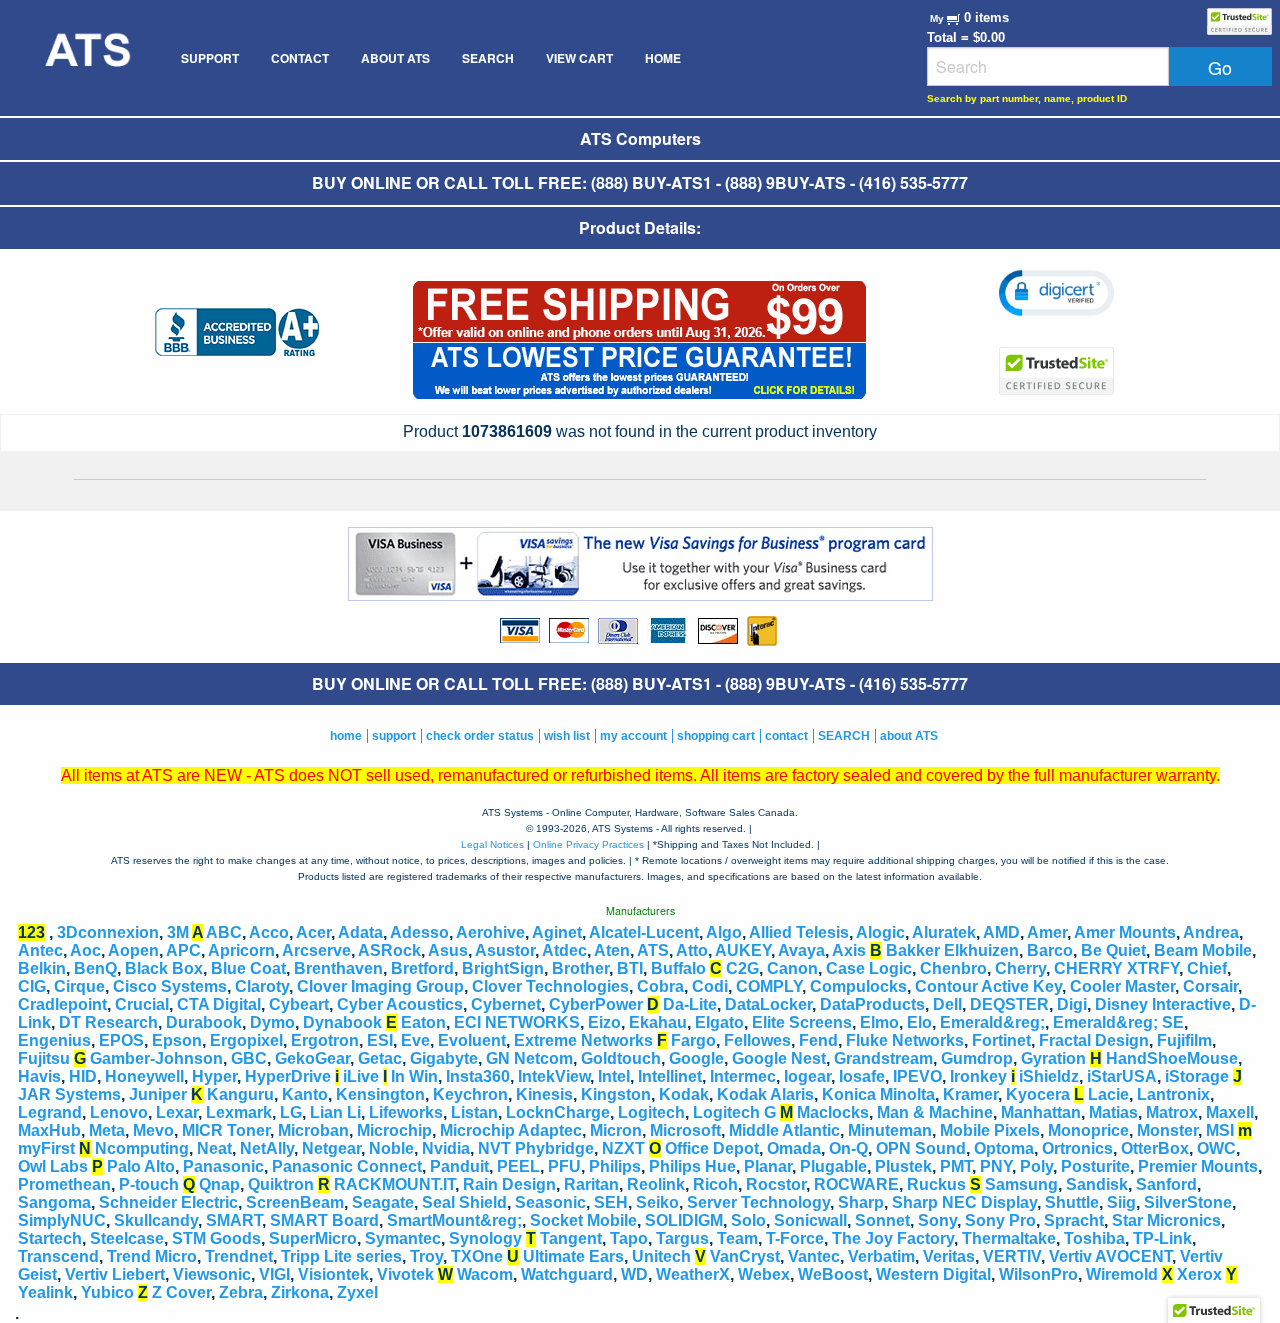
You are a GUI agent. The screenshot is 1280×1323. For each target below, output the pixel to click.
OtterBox (1155, 1148)
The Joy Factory (893, 1238)
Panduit (459, 1166)
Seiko (657, 1202)
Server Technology (758, 1202)
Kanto (305, 1094)
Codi (710, 986)
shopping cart (716, 736)
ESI (380, 1040)
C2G (742, 968)
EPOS (121, 1040)
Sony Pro (1000, 1220)
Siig (1121, 1202)
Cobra (660, 986)
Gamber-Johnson (156, 1058)
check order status (480, 736)
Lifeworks (406, 1112)
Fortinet (1001, 1040)
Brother (580, 968)
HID (83, 1076)
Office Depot (712, 1148)
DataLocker (768, 1004)
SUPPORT (210, 58)
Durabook (204, 1022)
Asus (448, 950)
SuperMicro (313, 1238)
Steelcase (127, 1238)
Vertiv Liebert (115, 1274)
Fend (818, 1040)
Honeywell (144, 1076)
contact (786, 736)
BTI (630, 968)
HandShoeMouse (1172, 1058)
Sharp (861, 1202)
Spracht (1074, 1220)
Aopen (133, 950)
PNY (996, 1166)
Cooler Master (1122, 986)
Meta (107, 1130)
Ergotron (325, 1040)
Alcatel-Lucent (644, 932)
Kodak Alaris (765, 1094)
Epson (177, 1040)
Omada (794, 1148)
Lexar (177, 1112)
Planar (768, 1166)
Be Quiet (1113, 950)
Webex (764, 1274)
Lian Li (335, 1112)
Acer (313, 932)
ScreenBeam (295, 1202)
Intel (614, 1076)
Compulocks (858, 986)
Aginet (557, 932)
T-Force (795, 1238)
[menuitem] (86, 58)
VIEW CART (579, 58)
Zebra (241, 1292)
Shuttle (1072, 1202)
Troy (426, 1256)
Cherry (1020, 968)
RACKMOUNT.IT (394, 1184)
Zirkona (300, 1292)
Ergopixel (246, 1040)
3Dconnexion (108, 932)
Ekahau (658, 1022)
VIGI (274, 1274)
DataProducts (872, 1004)
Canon (792, 968)
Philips (615, 1166)
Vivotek (405, 1274)
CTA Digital (219, 1004)
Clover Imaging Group (380, 986)
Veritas (949, 1256)
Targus (682, 1238)
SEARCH (488, 58)
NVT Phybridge (536, 1148)
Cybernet (506, 1004)
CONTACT (300, 58)
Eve (415, 1040)
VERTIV (1012, 1256)
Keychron (470, 1094)
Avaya (801, 950)
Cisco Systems (170, 986)
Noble (391, 1148)
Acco (269, 932)
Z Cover (181, 1292)
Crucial (142, 1004)
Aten (612, 950)
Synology (485, 1238)
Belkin (42, 968)
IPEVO (917, 1076)
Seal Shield (464, 1202)
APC (183, 950)
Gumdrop (977, 1058)
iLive (361, 1076)
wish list (567, 736)
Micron (616, 1130)
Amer (1047, 932)
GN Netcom (529, 1058)
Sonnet (882, 1220)
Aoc (85, 950)
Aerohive (490, 932)
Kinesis (544, 1094)
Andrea (1211, 932)
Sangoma (54, 1202)
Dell (947, 1004)
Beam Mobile (1203, 950)
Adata (360, 932)
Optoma (1004, 1148)
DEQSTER (1009, 1004)
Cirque (79, 986)
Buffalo (678, 968)
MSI (1220, 1130)
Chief (1207, 968)
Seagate (383, 1202)
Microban (313, 1130)
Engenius (54, 1040)
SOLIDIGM (684, 1220)
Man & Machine (935, 1112)
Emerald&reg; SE (1118, 1022)
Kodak (684, 1094)
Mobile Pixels (990, 1130)
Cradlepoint (62, 1004)
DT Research (108, 1022)
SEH (611, 1202)
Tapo (629, 1238)
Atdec (564, 950)
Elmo (879, 1022)
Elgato (719, 1022)
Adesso (419, 932)
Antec (40, 950)
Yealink (45, 1292)
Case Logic (869, 968)
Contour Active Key (988, 986)
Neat (214, 1148)
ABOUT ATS (395, 58)
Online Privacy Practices (588, 844)
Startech (50, 1238)
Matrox (1172, 1112)
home (346, 736)
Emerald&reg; (992, 1022)
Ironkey (978, 1076)
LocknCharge (558, 1112)
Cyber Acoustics (400, 1004)
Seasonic (550, 1202)
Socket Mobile (583, 1220)
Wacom (485, 1274)
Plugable (833, 1166)
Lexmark (239, 1112)
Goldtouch (621, 1058)
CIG (32, 986)
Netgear (331, 1148)
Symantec (403, 1238)
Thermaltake (1009, 1238)
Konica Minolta (878, 1094)
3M (178, 932)
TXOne (477, 1256)
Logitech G (734, 1112)
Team (737, 1238)
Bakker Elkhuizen (952, 950)
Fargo (693, 1040)
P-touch (149, 1184)
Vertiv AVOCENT (1110, 1256)
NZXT (623, 1148)
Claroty (262, 986)
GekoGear (312, 1058)
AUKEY (743, 950)
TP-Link (1162, 1238)
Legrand (50, 1112)
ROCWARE (856, 1184)
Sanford (1166, 1184)
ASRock (389, 950)
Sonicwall (810, 1220)
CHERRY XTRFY (1116, 968)
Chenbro (953, 968)
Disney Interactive (1163, 1004)
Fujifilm (1184, 1040)
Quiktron (281, 1184)
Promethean (64, 1184)
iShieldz (1049, 1076)
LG (291, 1112)
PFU (564, 1166)
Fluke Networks (905, 1040)
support (394, 736)
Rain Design (509, 1184)
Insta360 (478, 1076)
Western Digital (933, 1274)
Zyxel (357, 1292)
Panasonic (223, 1166)
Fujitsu (44, 1058)
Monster (1167, 1130)
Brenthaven (338, 968)
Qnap (219, 1184)
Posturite (1095, 1166)
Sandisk (1097, 1184)
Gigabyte (444, 1058)
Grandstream (883, 1058)
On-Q (848, 1148)
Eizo (604, 1022)
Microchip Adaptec (511, 1130)
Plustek (903, 1166)
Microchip (394, 1130)
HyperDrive (288, 1076)
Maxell (1230, 1112)
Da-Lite (690, 1004)
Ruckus (936, 1184)
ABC (224, 932)
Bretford (422, 968)
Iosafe (862, 1076)
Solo (748, 1220)
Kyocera (1038, 1094)
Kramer (970, 1094)
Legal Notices (492, 844)
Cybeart (299, 1004)
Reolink (656, 1184)
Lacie (1108, 1094)
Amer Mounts (1125, 932)
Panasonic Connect (347, 1166)
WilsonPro (1038, 1274)
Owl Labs (53, 1166)
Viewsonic (212, 1274)
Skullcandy (156, 1220)
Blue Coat (248, 968)
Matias (1113, 1112)
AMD (1001, 932)
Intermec (743, 1076)
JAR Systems (69, 1094)
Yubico (107, 1292)
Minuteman (890, 1130)
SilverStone (1188, 1202)
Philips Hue (692, 1166)
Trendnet (239, 1256)
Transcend (58, 1256)
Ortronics (1077, 1148)
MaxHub (49, 1130)
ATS (653, 950)
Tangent (571, 1238)
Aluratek (944, 932)
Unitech (661, 1256)
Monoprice (1088, 1130)
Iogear (807, 1076)
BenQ (95, 968)
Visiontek (333, 1274)
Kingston (616, 1094)
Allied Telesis (799, 932)
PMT (956, 1166)
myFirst (46, 1148)
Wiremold (1122, 1274)
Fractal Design (1094, 1040)
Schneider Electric (168, 1202)
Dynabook (342, 1022)
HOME (663, 58)
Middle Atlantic (784, 1130)
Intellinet (670, 1076)
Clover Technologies (550, 986)
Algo (724, 932)
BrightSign (503, 968)
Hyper (214, 1076)
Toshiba (1094, 1238)
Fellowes (757, 1040)
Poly (1036, 1166)
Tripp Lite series (341, 1256)
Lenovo (119, 1112)
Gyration (1053, 1058)
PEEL (518, 1166)
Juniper (158, 1094)
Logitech (651, 1112)
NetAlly (267, 1148)
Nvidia (446, 1148)
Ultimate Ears (573, 1256)
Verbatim (881, 1256)
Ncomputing (142, 1148)
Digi (1072, 1004)
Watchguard (567, 1274)
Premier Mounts (1198, 1166)
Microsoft (685, 1130)
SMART (234, 1220)
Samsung (1021, 1184)
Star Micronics (1166, 1220)
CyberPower (596, 1004)
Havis (39, 1076)
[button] (1056, 293)
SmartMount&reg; (454, 1220)
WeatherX (693, 1274)
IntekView (554, 1076)
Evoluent (472, 1040)
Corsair (1210, 986)
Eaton (423, 1022)
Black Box (164, 968)
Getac (380, 1058)
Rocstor (776, 1184)
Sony (937, 1220)
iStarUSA (1122, 1076)
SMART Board (324, 1220)
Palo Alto (141, 1166)
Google (696, 1058)
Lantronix (1173, 1094)
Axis (849, 950)
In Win (414, 1076)
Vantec (814, 1256)
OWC (1216, 1148)
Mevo (153, 1130)
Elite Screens (802, 1022)
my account (633, 736)
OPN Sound (921, 1148)
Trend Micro (152, 1256)
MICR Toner (226, 1130)
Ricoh (715, 1184)
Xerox (1199, 1274)
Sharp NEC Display (964, 1202)
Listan (474, 1112)
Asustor (505, 950)
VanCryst (745, 1256)
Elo (919, 1022)
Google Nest (779, 1058)
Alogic (880, 932)
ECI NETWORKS (517, 1022)
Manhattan (1041, 1112)
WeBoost (833, 1274)
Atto (692, 950)
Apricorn (241, 950)
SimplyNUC (62, 1220)
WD (634, 1274)
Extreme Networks (583, 1040)
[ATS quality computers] (86, 57)
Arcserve (316, 950)
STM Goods (216, 1238)
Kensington (380, 1094)
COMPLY (769, 986)
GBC (249, 1058)
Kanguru (240, 1094)
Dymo (272, 1022)
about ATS (909, 736)
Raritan (591, 1184)
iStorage (1197, 1076)
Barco (1050, 950)
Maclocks (833, 1112)
